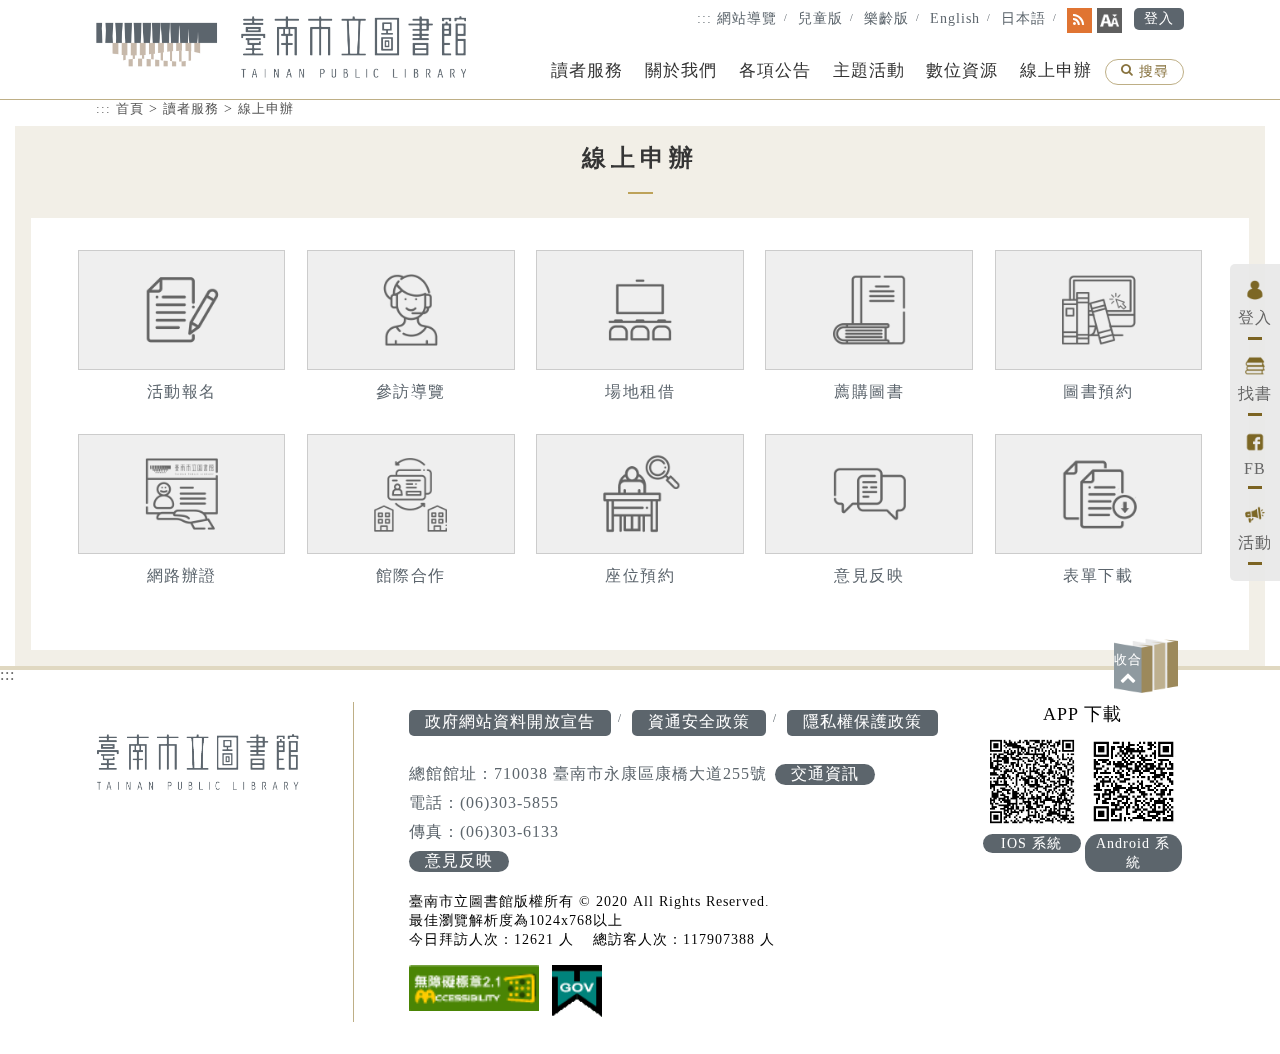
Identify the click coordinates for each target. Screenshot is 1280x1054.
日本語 (1023, 18)
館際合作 (411, 575)
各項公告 (775, 70)
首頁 (130, 108)
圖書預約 (1098, 391)
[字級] (1109, 20)
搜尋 (1153, 73)
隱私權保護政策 (862, 721)
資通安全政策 (699, 721)
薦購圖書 (869, 391)
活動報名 (182, 391)
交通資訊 (825, 773)
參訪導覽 (411, 391)
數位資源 (962, 70)
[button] (1149, 665)
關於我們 (681, 70)
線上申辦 (1056, 70)
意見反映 (869, 575)
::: (704, 18)
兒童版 (820, 18)
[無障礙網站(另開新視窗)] (474, 990)
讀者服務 (587, 70)
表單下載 (1098, 575)
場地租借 (640, 391)
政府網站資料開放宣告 (510, 721)
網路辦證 (182, 575)
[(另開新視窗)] (577, 993)
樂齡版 (886, 18)
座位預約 (640, 575)
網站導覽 (747, 18)
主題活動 (869, 70)
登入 (1159, 18)
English (955, 18)
